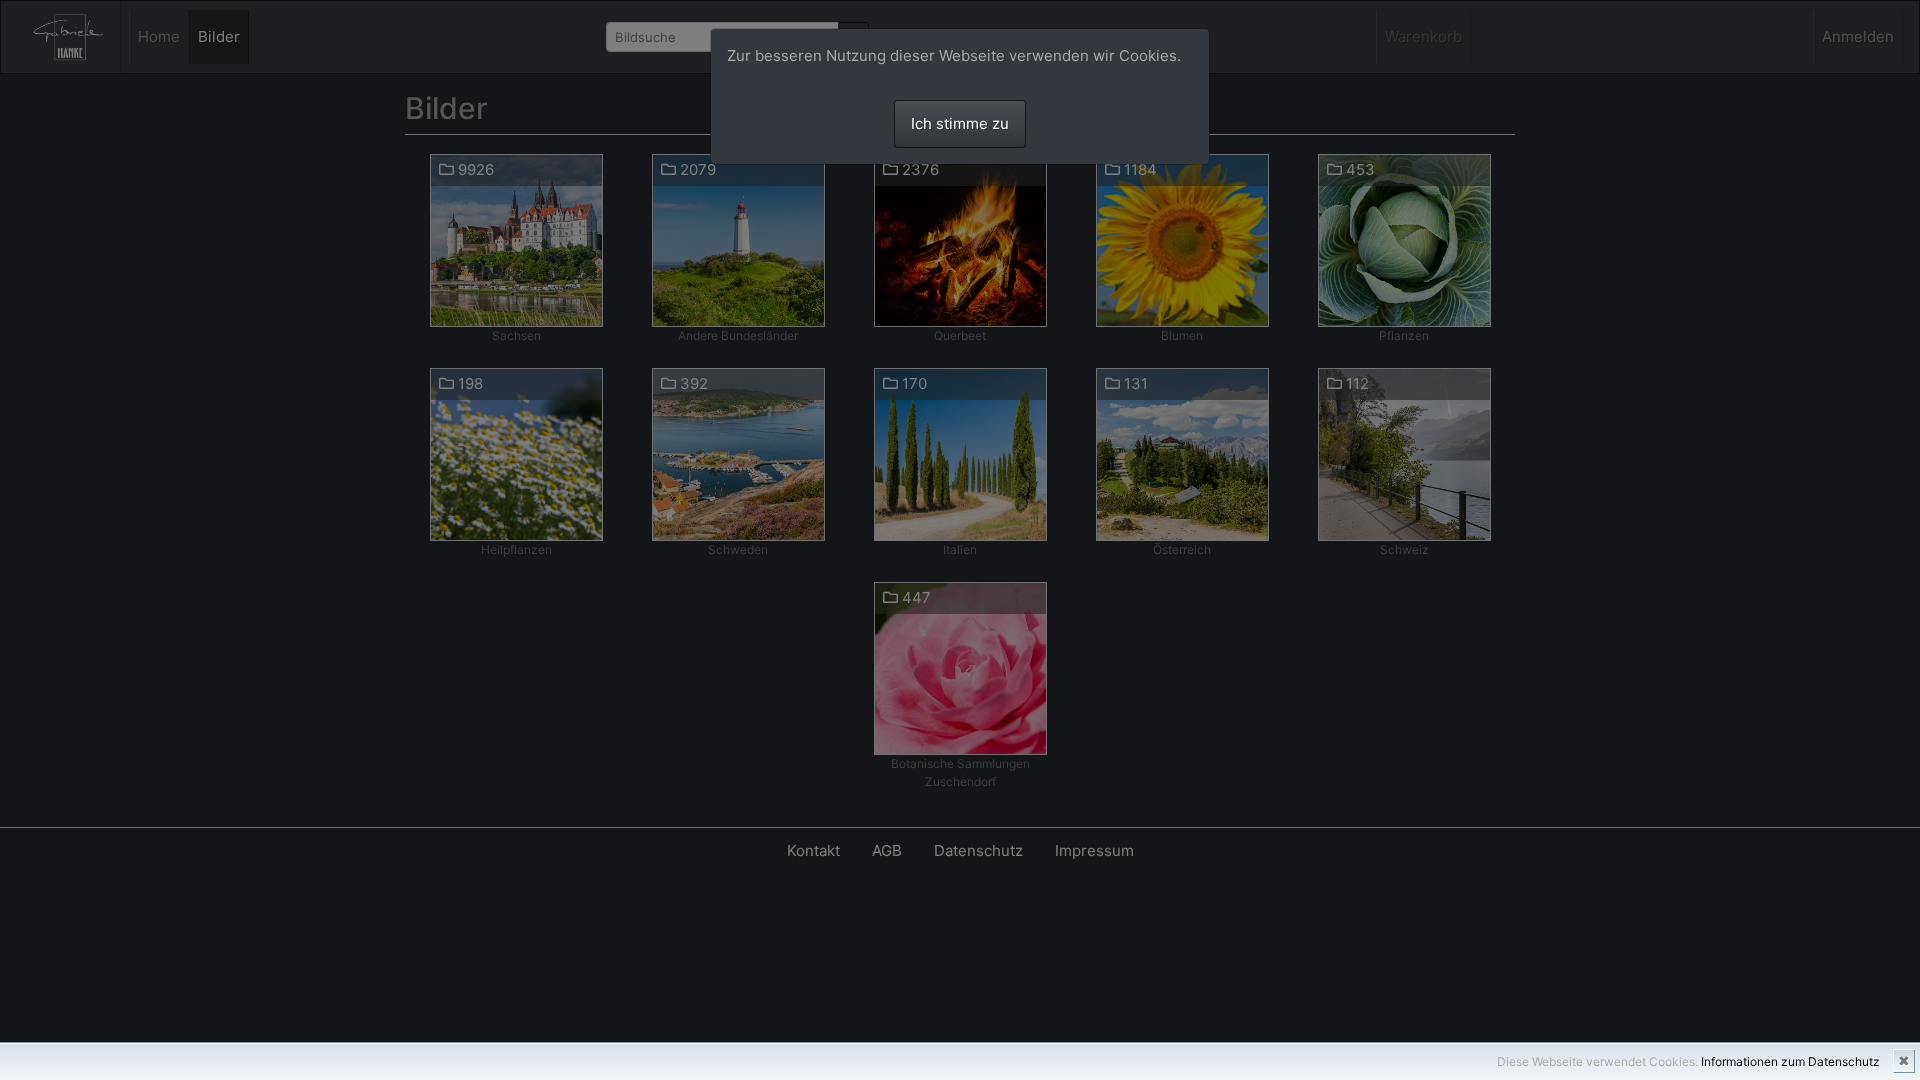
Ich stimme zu (960, 123)
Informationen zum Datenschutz (1790, 1061)
